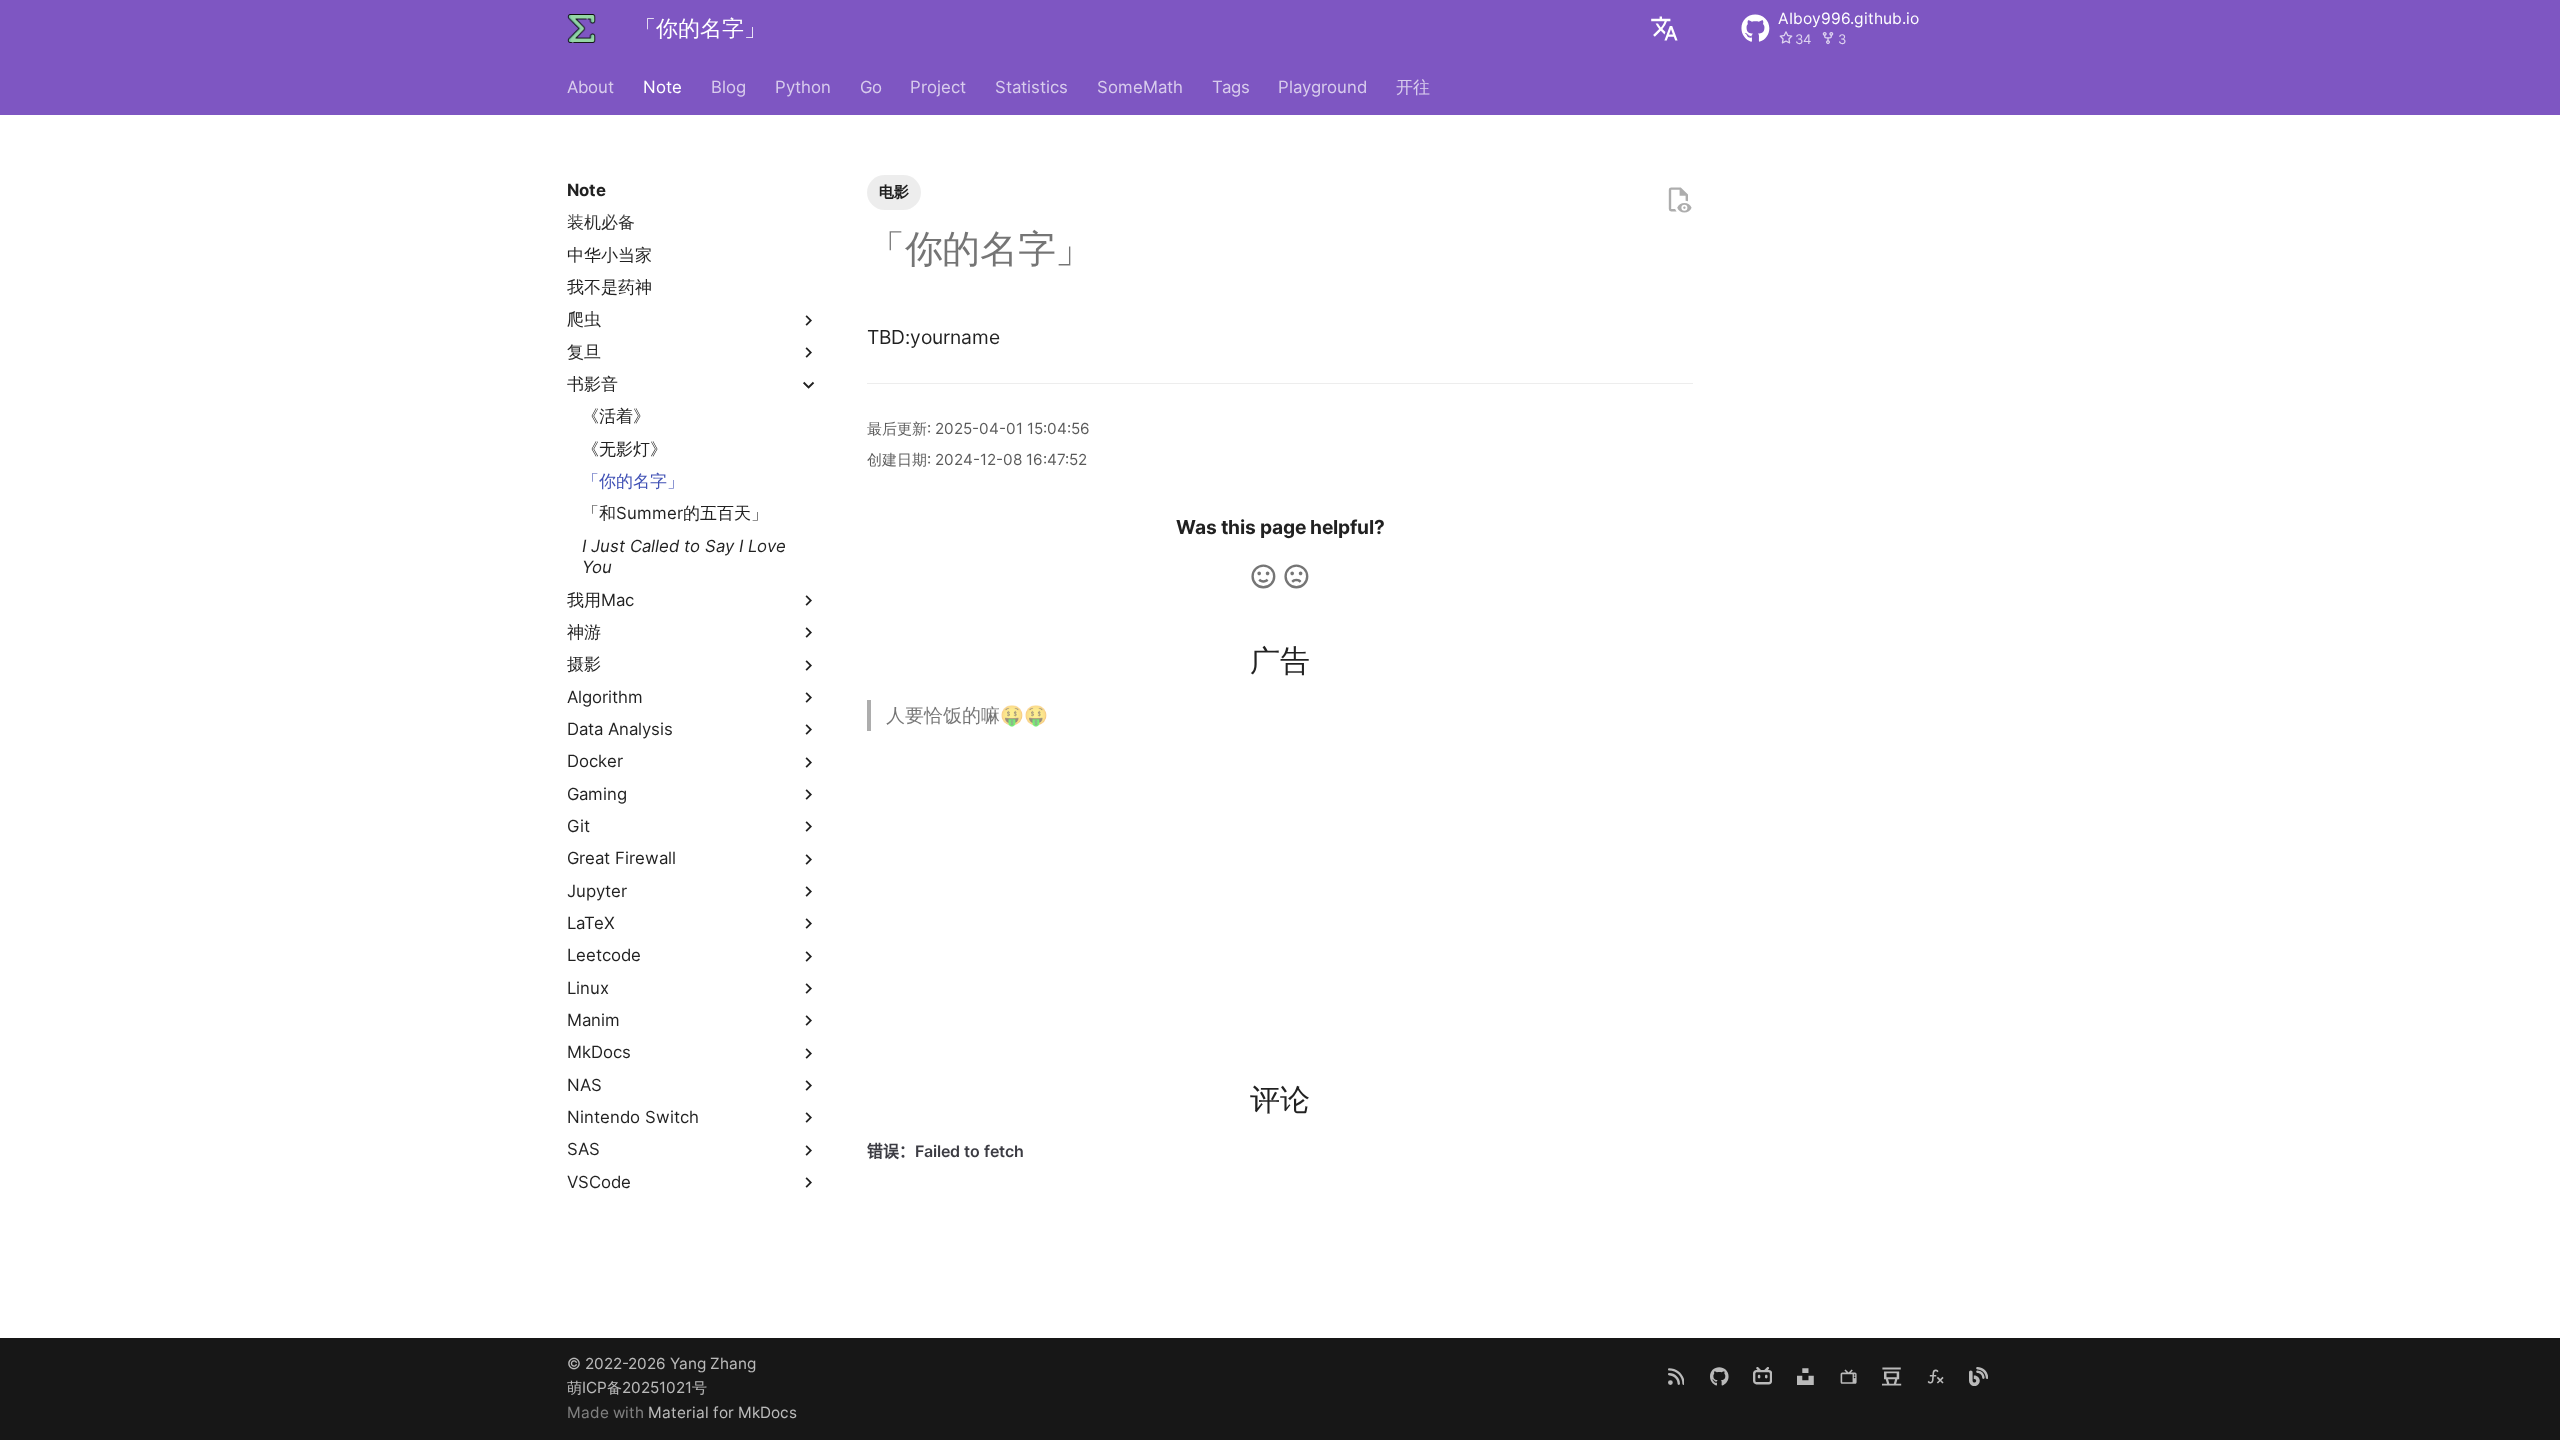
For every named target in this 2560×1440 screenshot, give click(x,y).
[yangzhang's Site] (582, 29)
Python (803, 87)
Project (938, 87)
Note (662, 87)
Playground (1322, 87)
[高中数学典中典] (1935, 1376)
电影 (894, 191)
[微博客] (1978, 1376)
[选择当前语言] (1664, 29)
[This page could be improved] (1296, 576)
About (590, 87)
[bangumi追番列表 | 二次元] (1849, 1376)
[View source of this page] (1678, 200)
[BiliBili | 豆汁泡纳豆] (1762, 1376)
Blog (728, 87)
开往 (1413, 87)
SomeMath (1140, 87)
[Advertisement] (1280, 890)
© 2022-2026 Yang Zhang (661, 1363)
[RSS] (1676, 1376)
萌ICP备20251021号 (637, 1387)
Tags (1230, 87)
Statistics (1031, 87)
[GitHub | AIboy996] (1719, 1376)
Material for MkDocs (722, 1412)
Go (870, 87)
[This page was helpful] (1263, 576)
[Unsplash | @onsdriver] (1805, 1376)
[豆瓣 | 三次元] (1892, 1376)
